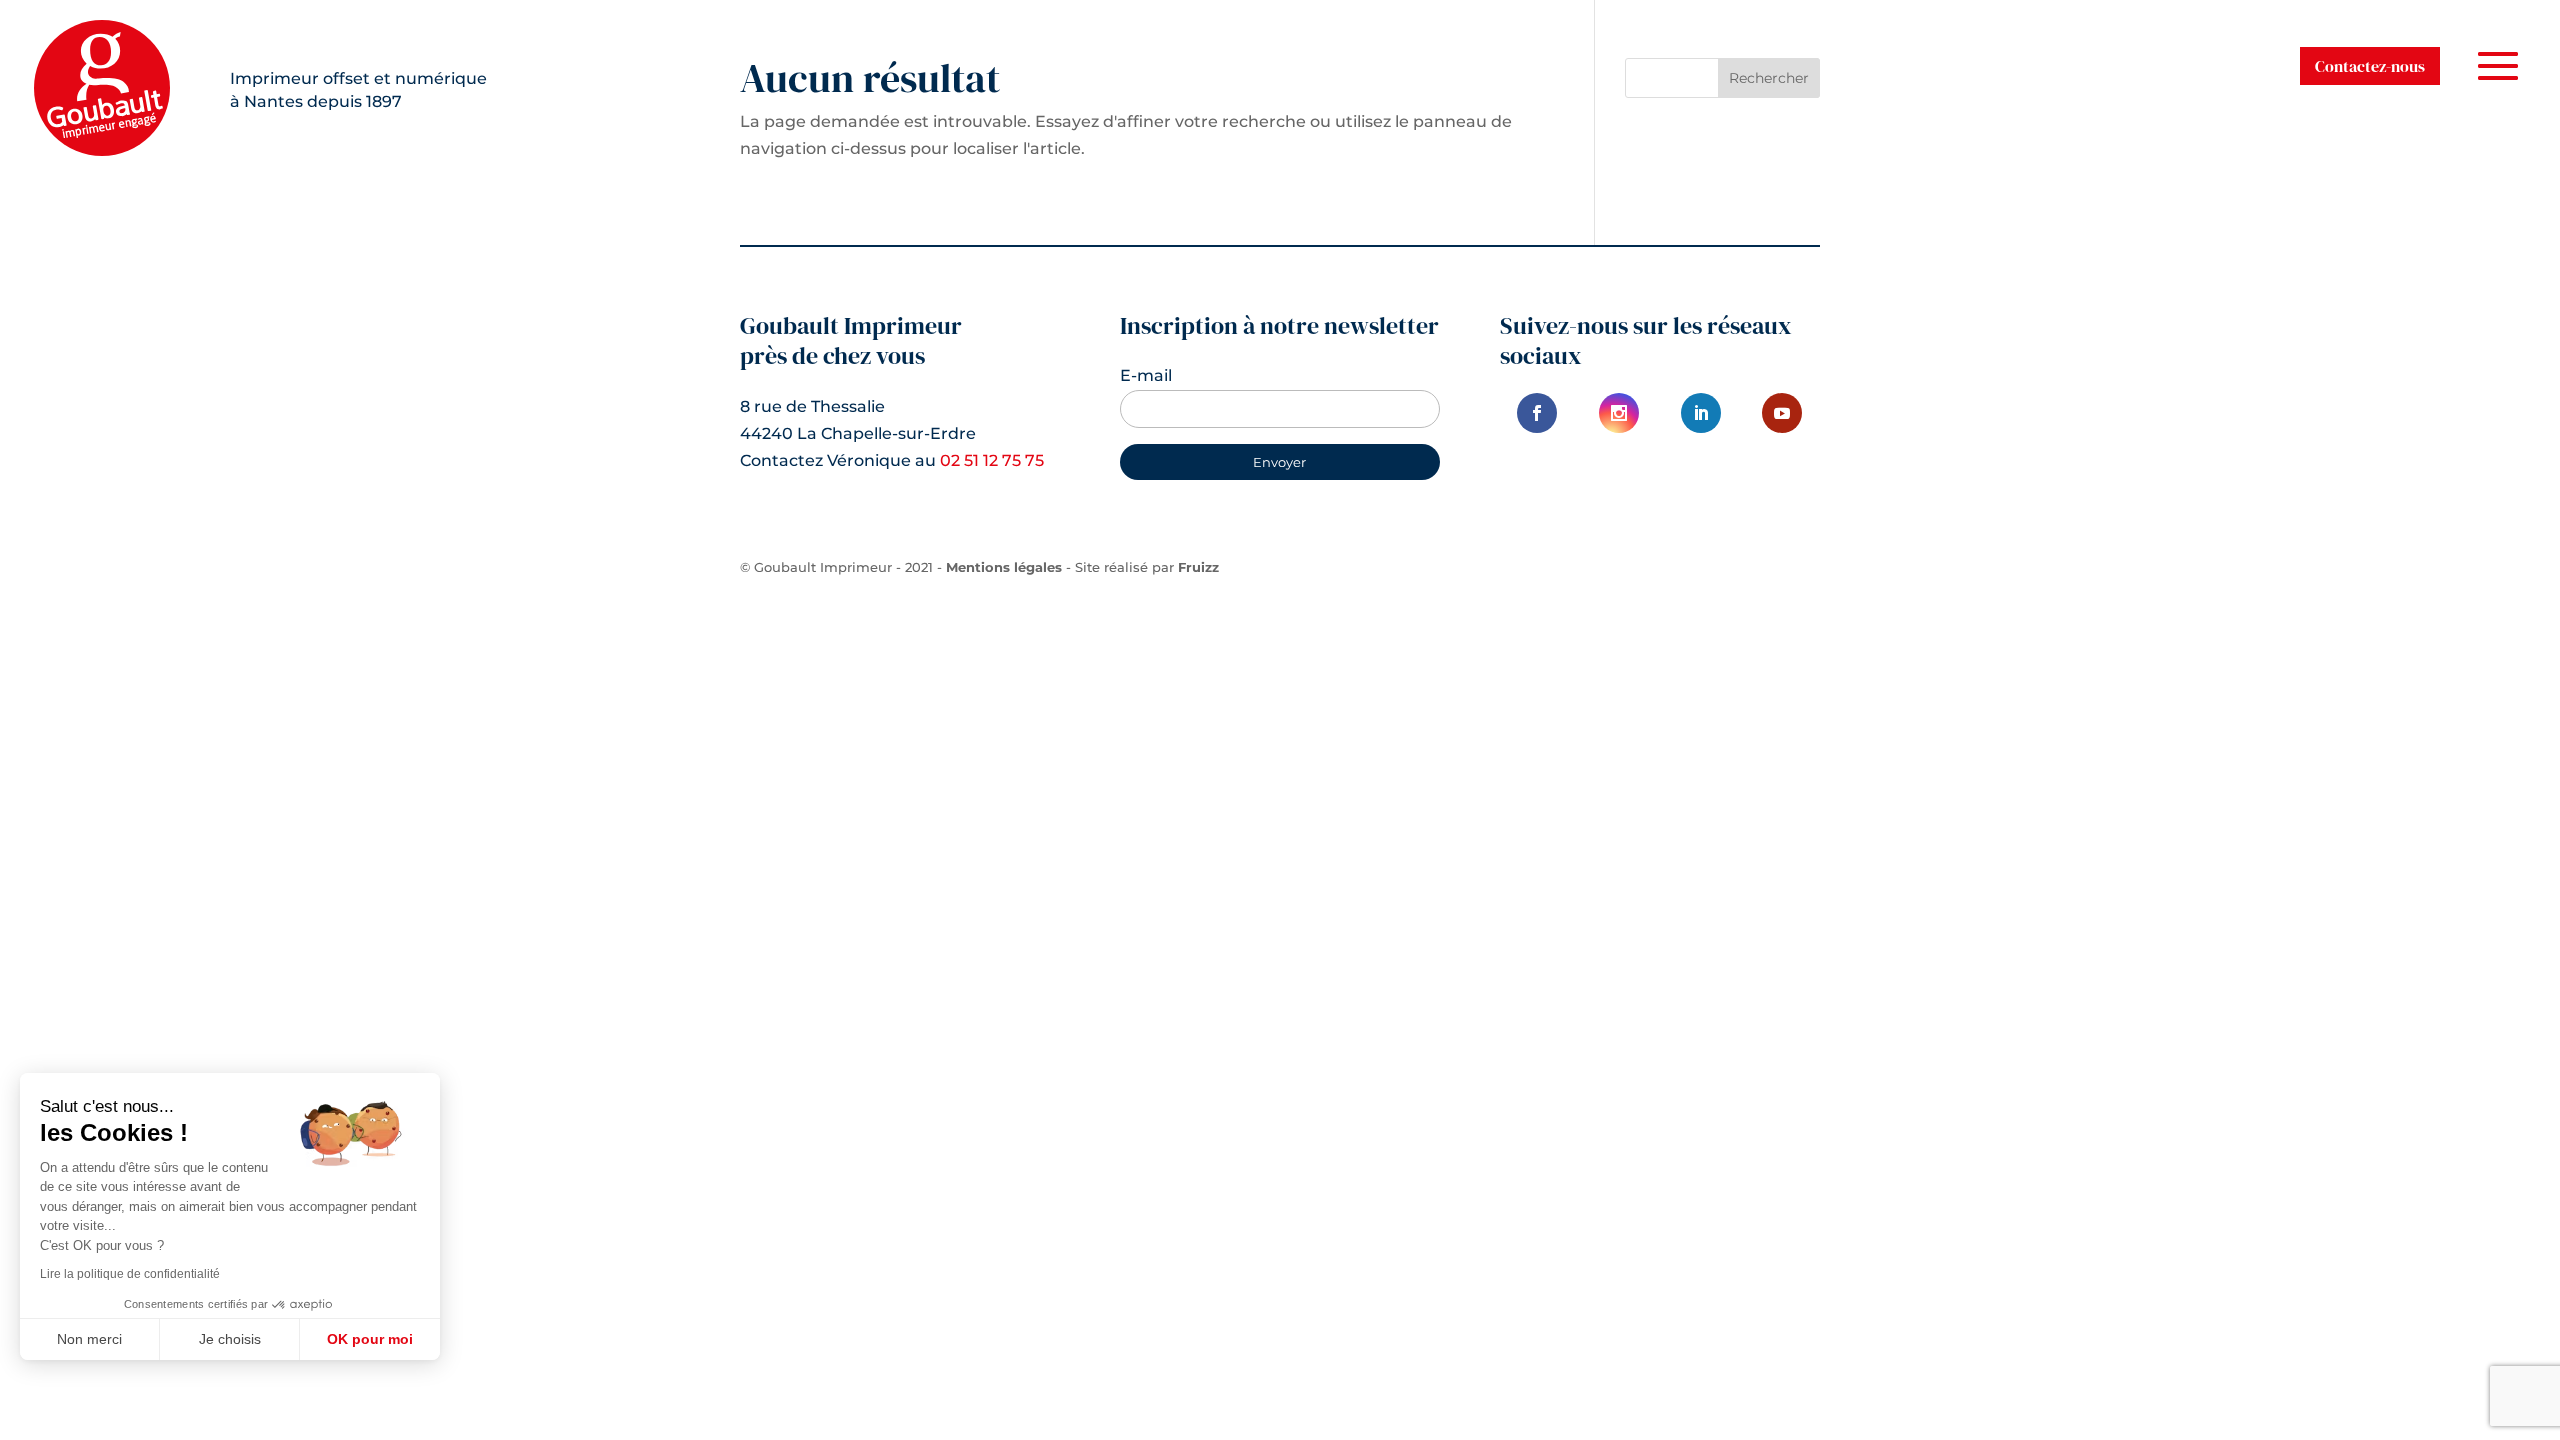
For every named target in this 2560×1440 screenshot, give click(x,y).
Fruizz (1198, 567)
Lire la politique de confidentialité (130, 1274)
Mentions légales (1004, 567)
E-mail (1146, 375)
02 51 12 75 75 (992, 460)
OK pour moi (370, 1339)
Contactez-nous (2370, 66)
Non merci (89, 1339)
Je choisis (230, 1339)
